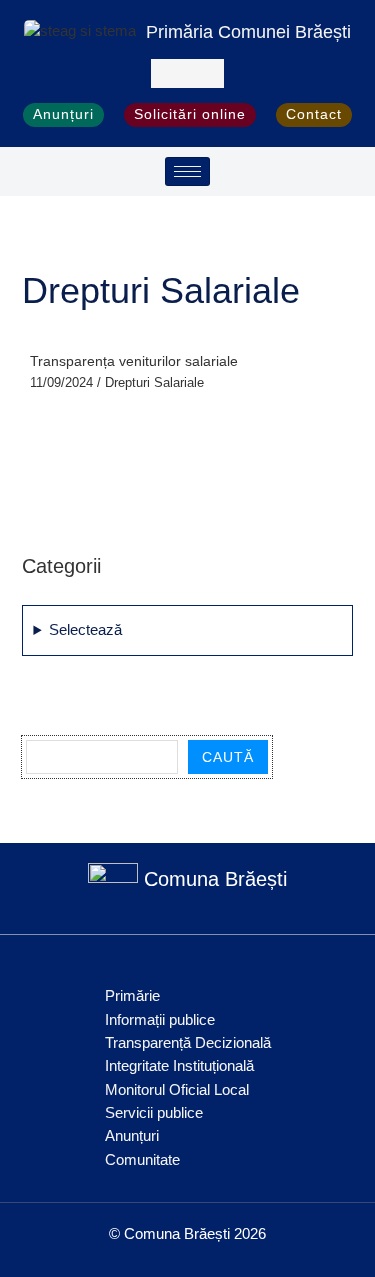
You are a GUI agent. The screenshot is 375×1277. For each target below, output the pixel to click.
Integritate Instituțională (179, 1066)
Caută (228, 757)
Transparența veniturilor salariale (134, 361)
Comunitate (142, 1160)
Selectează (85, 630)
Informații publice (160, 1020)
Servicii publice (154, 1113)
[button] (187, 73)
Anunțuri (132, 1136)
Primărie (132, 996)
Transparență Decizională (188, 1043)
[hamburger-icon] (187, 171)
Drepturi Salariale (154, 382)
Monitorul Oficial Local (177, 1090)
